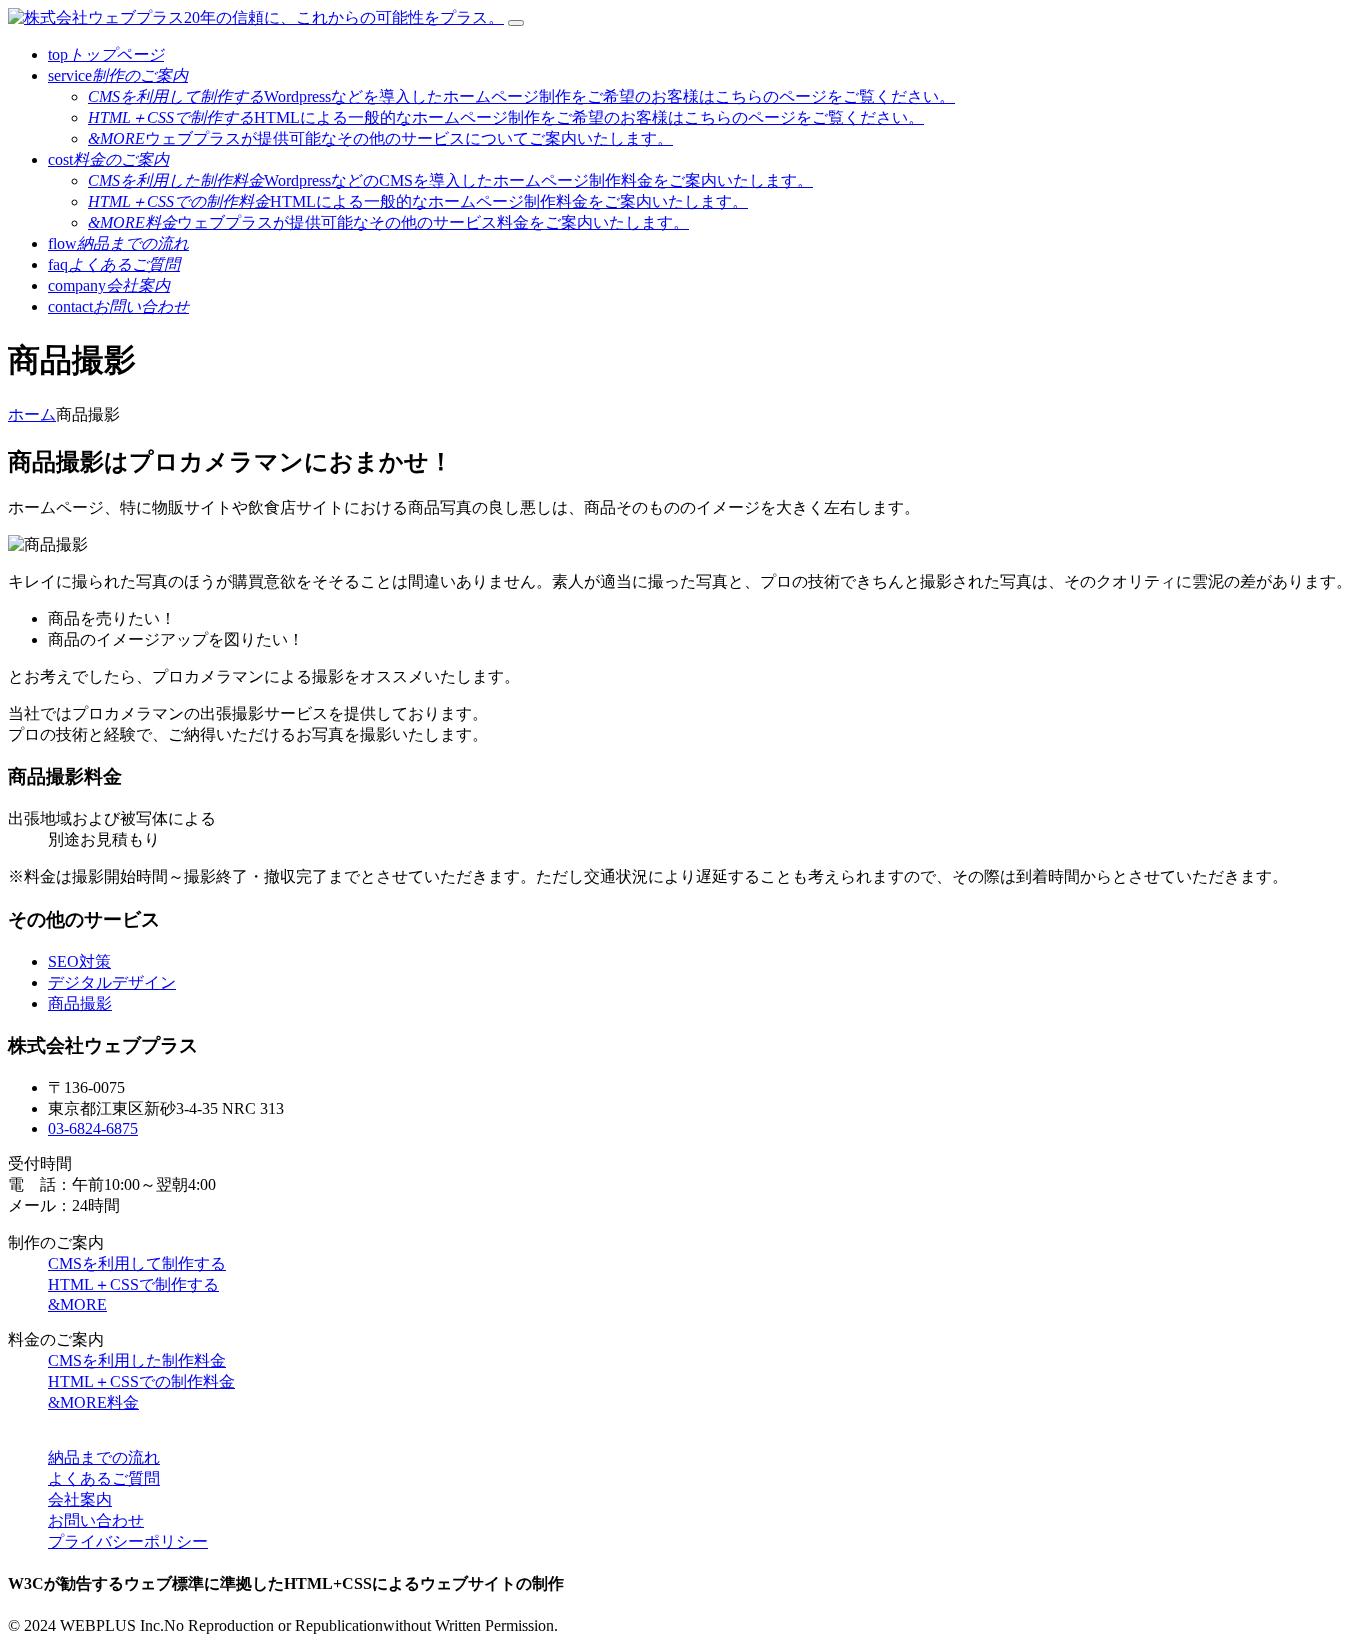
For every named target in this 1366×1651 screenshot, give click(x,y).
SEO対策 (79, 961)
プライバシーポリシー (128, 1541)
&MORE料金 (93, 1402)
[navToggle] (516, 23)
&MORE (77, 1304)
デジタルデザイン (112, 982)
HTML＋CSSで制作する (133, 1284)
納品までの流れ (104, 1457)
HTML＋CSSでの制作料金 (141, 1381)
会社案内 (80, 1499)
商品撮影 (80, 1003)
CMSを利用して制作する (137, 1263)
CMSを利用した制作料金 (137, 1360)
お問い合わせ (96, 1520)
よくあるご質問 (104, 1478)
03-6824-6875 (93, 1128)
